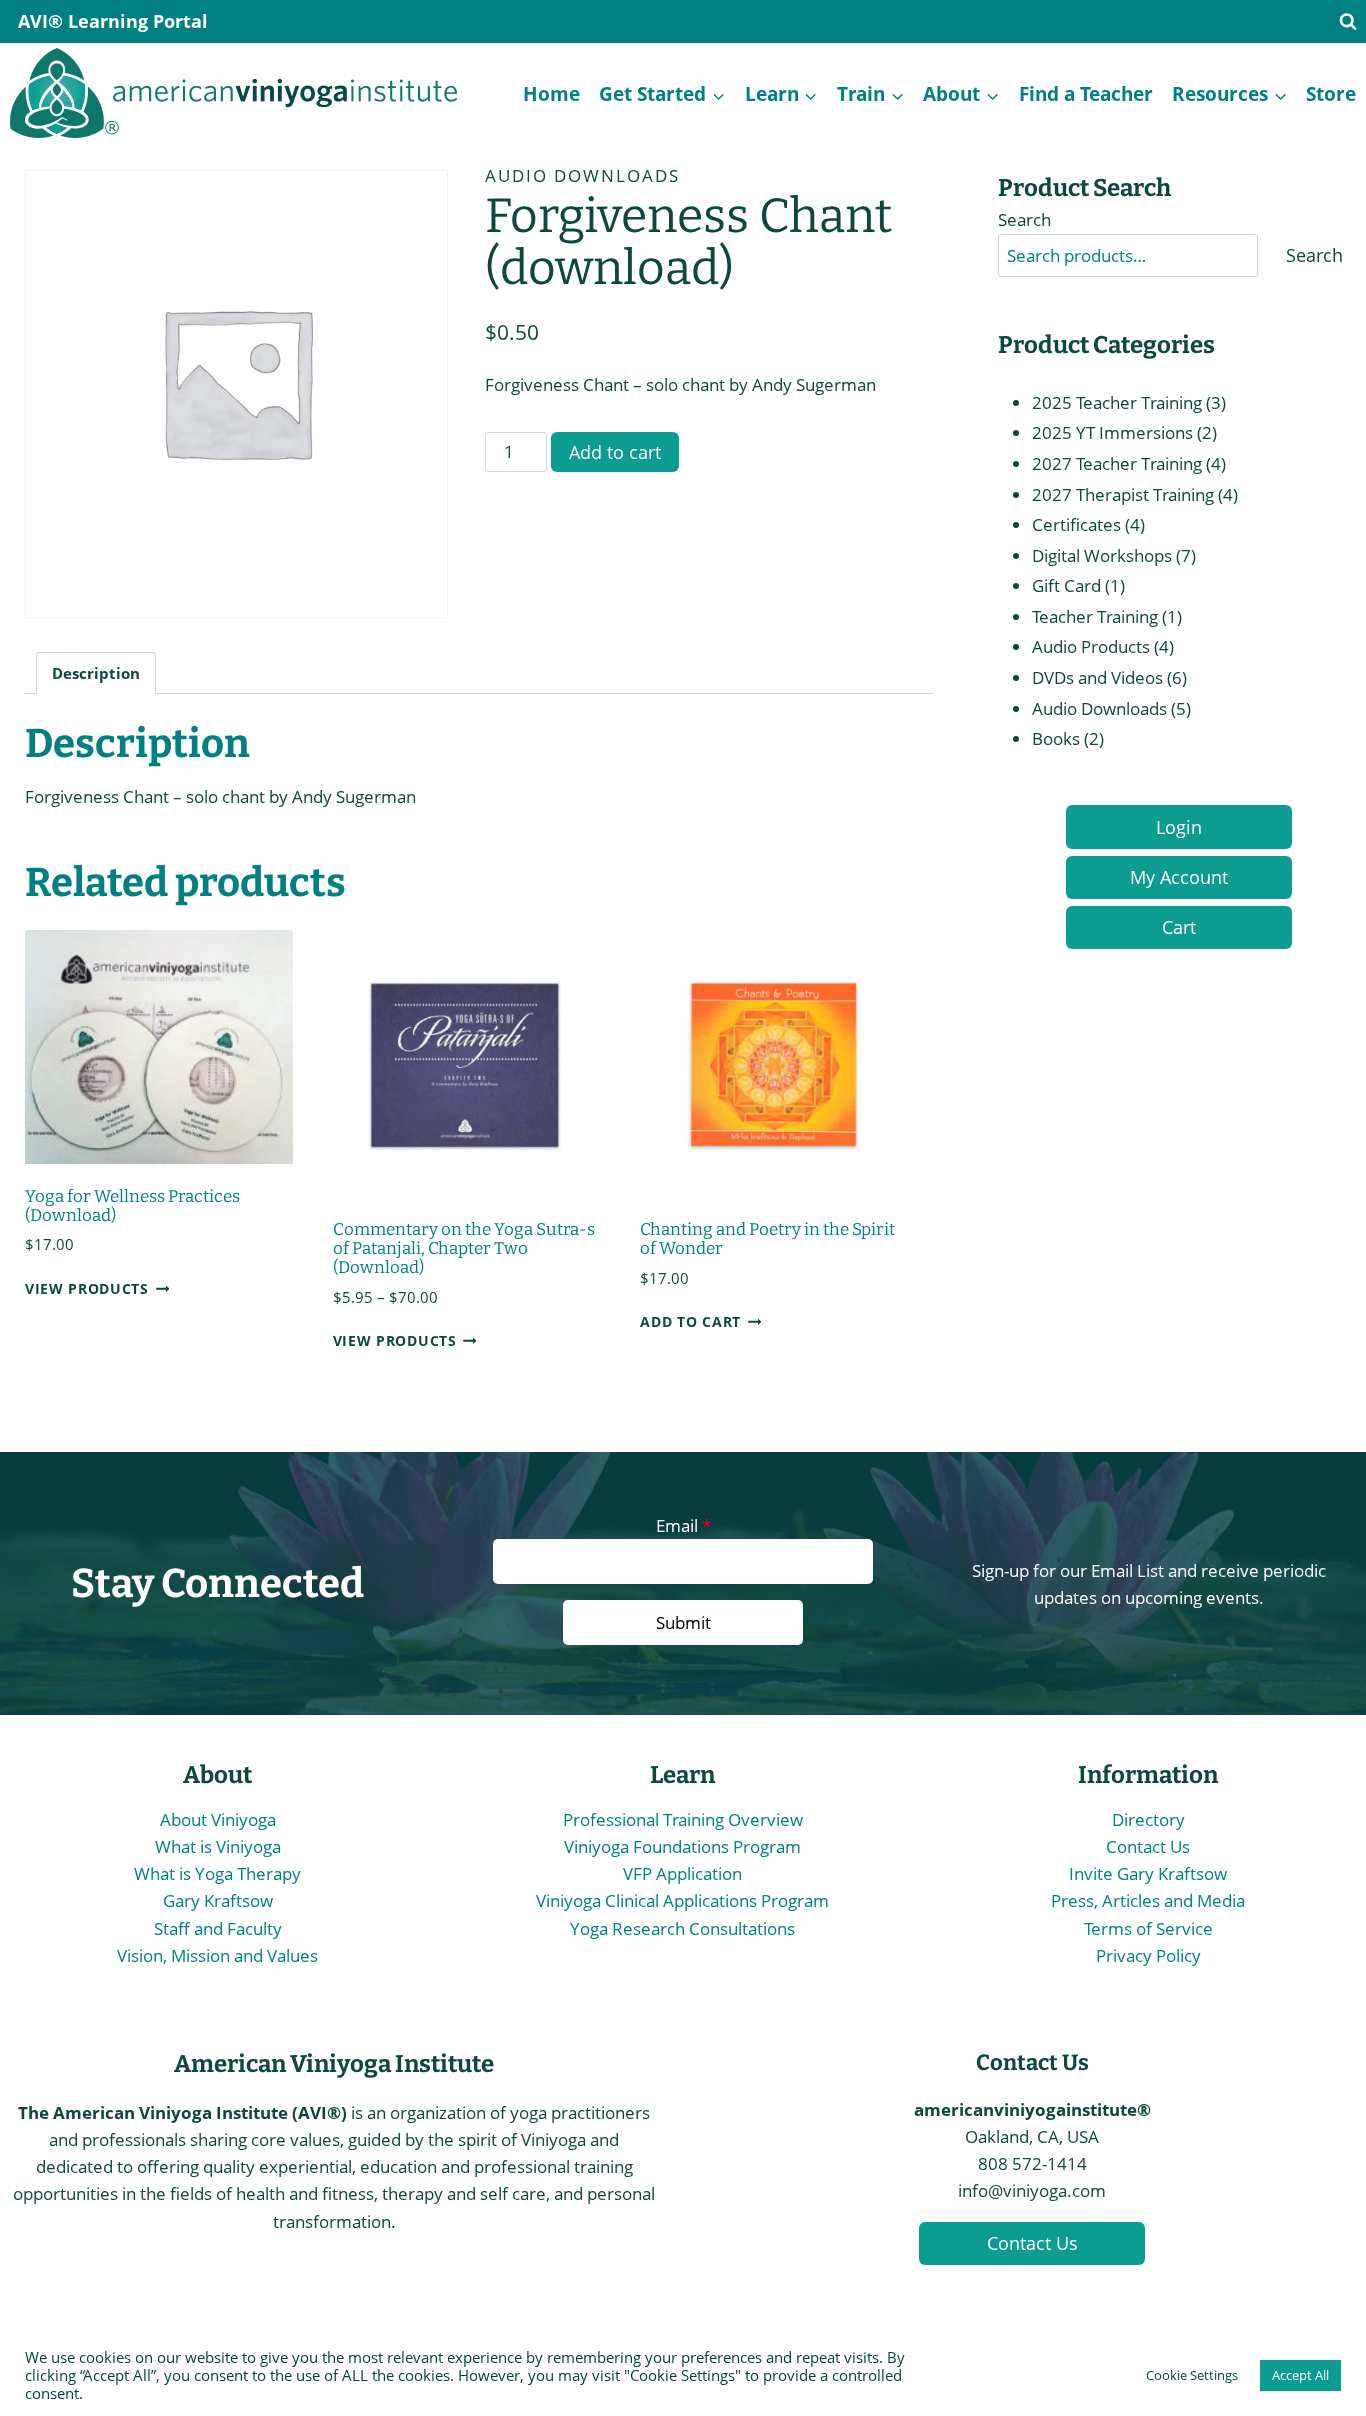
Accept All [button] (1300, 2375)
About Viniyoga (218, 1819)
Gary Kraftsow (218, 1900)
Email (683, 1525)
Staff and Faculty (218, 1928)
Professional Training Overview (683, 1819)
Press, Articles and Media (1148, 1900)
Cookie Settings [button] (1192, 2375)
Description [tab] (96, 673)
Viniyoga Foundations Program (682, 1846)
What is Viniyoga (218, 1846)
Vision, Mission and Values (217, 1955)
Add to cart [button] (690, 1321)
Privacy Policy (1148, 1955)
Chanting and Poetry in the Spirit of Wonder (767, 1239)
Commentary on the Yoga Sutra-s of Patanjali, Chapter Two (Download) (464, 1248)
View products (87, 1288)
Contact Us (1148, 1846)
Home (551, 93)
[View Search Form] (1348, 22)
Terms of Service (1148, 1928)
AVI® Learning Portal (113, 21)
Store (1331, 93)
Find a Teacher (1086, 93)
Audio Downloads (582, 175)
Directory (1148, 1819)
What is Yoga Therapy (217, 1873)
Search (1024, 219)
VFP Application (682, 1873)
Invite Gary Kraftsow (1148, 1873)
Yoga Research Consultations (682, 1928)
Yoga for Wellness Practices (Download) (132, 1206)
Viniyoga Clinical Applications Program (682, 1900)
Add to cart (615, 452)
